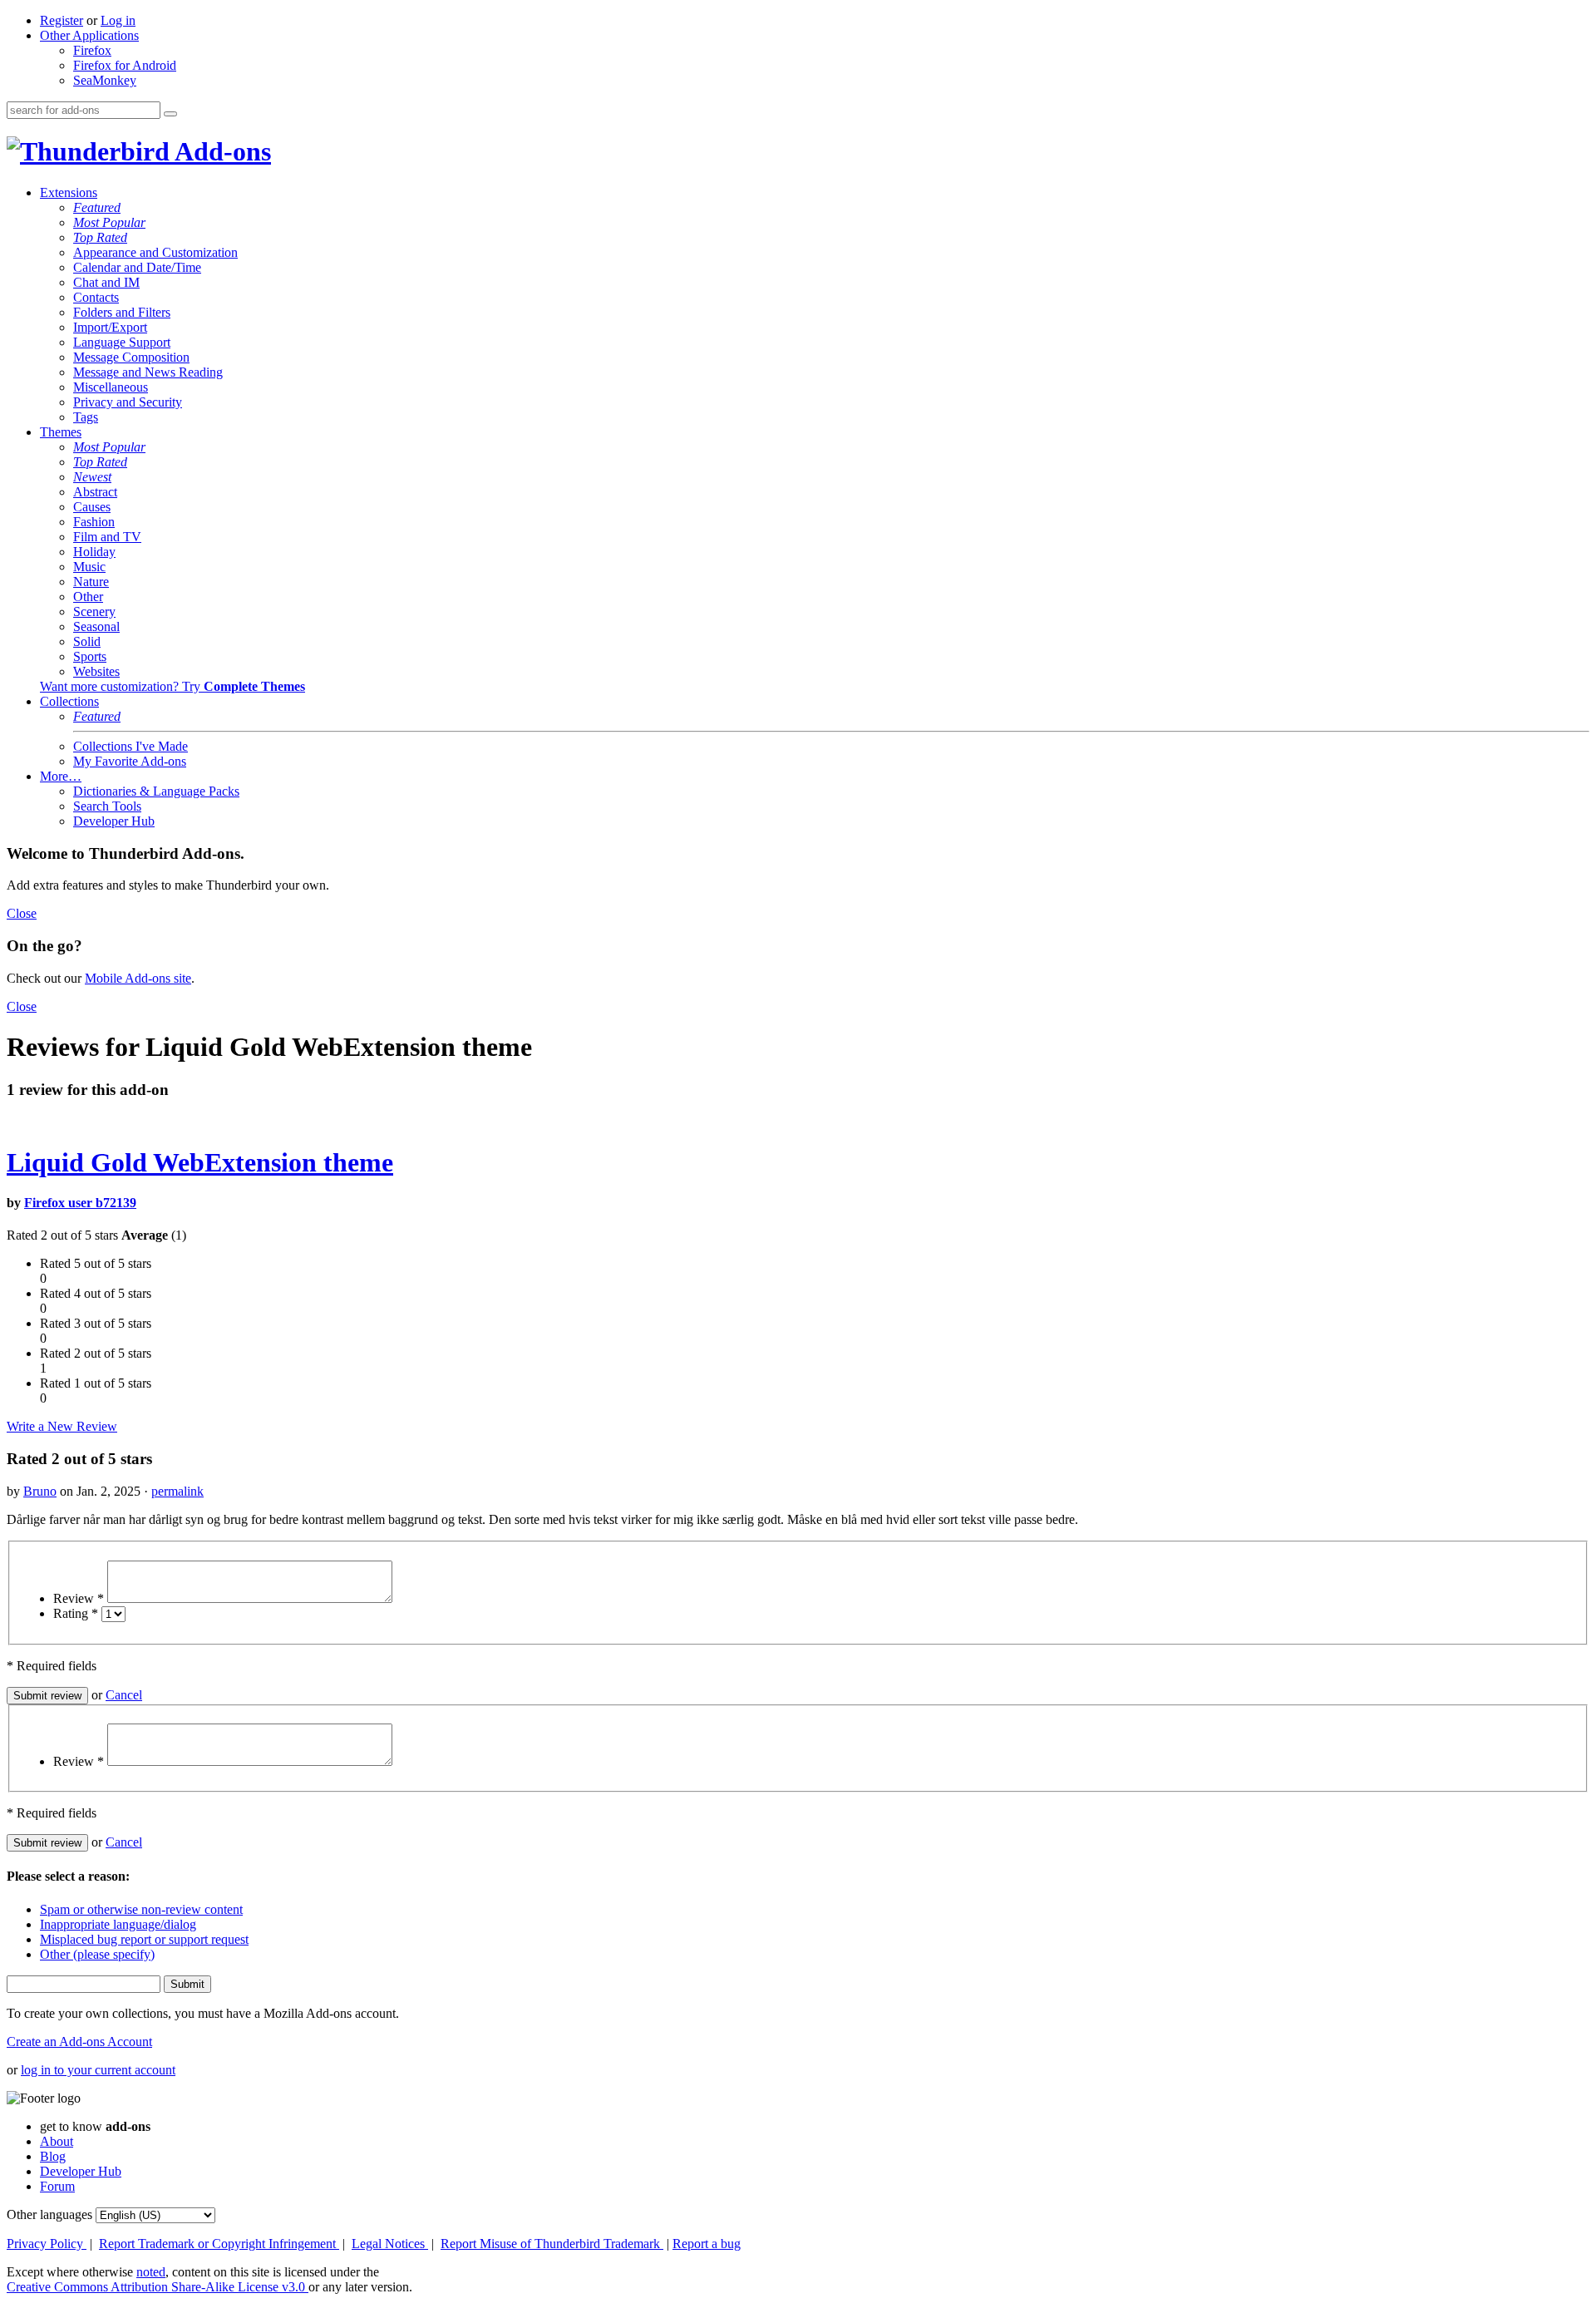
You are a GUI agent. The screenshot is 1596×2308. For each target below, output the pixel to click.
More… (61, 776)
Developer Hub (114, 821)
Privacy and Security (128, 402)
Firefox (92, 50)
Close (22, 913)
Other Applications (89, 35)
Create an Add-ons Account (79, 2042)
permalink (177, 1491)
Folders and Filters (122, 312)
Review (79, 1598)
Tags (86, 417)
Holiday (94, 552)
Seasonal (96, 626)
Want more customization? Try (172, 686)
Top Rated (100, 237)
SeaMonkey (105, 80)
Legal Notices (390, 2244)
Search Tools (107, 806)
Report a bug (707, 2244)
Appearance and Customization (155, 252)
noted (151, 2272)
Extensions (69, 192)
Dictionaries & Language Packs (156, 791)
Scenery (94, 612)
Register (62, 20)
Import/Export (110, 327)
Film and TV (107, 537)
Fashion (94, 522)
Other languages (49, 2214)
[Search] (170, 114)
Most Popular (109, 222)
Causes (92, 507)
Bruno (40, 1491)
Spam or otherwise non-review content (141, 1909)
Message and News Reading (148, 372)
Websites (96, 671)
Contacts (96, 297)
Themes (61, 432)
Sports (90, 656)
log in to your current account (98, 2070)
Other (88, 597)
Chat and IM (106, 282)
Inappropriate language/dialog (118, 1924)
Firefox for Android (125, 65)
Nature (91, 582)
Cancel (124, 1695)
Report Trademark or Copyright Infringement (219, 2244)
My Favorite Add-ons (130, 761)
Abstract (95, 492)
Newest (92, 477)
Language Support (122, 342)
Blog (53, 2156)
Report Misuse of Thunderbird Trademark (552, 2244)
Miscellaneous (111, 387)
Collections (69, 701)
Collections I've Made (131, 746)
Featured (97, 207)
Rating (76, 1613)
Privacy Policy (47, 2244)
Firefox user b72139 (80, 1203)
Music (89, 567)
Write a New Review (62, 1426)
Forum (57, 2186)
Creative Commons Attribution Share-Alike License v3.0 (158, 2287)
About (57, 2141)
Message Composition (131, 357)
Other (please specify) (97, 1954)
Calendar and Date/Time (137, 267)
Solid (87, 641)
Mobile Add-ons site (138, 978)
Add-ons (220, 151)
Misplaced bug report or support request (144, 1939)
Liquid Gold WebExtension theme (200, 1162)
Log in (118, 20)
